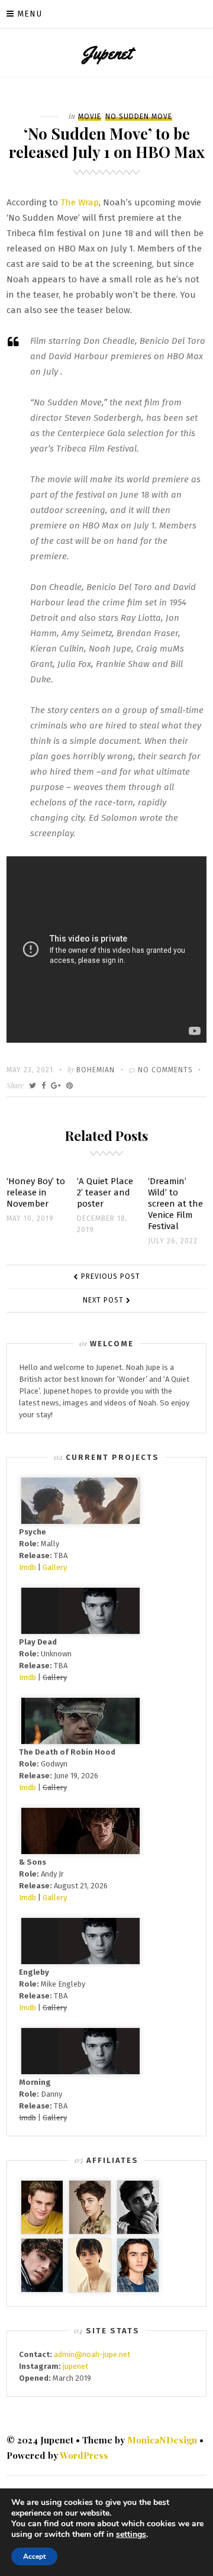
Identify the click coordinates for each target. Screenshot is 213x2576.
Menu (30, 14)
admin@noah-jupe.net (92, 2354)
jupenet (75, 2366)
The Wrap (80, 202)
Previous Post (111, 1276)
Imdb (28, 1567)
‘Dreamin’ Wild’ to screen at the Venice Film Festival (175, 1204)
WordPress (84, 2455)
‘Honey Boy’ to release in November (36, 1192)
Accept (34, 2556)
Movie (90, 117)
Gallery (55, 1567)
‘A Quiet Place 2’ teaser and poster (105, 1192)
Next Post (103, 1300)
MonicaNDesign (162, 2440)
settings (131, 2535)
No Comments (165, 1070)
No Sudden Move (139, 117)
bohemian (96, 1070)
